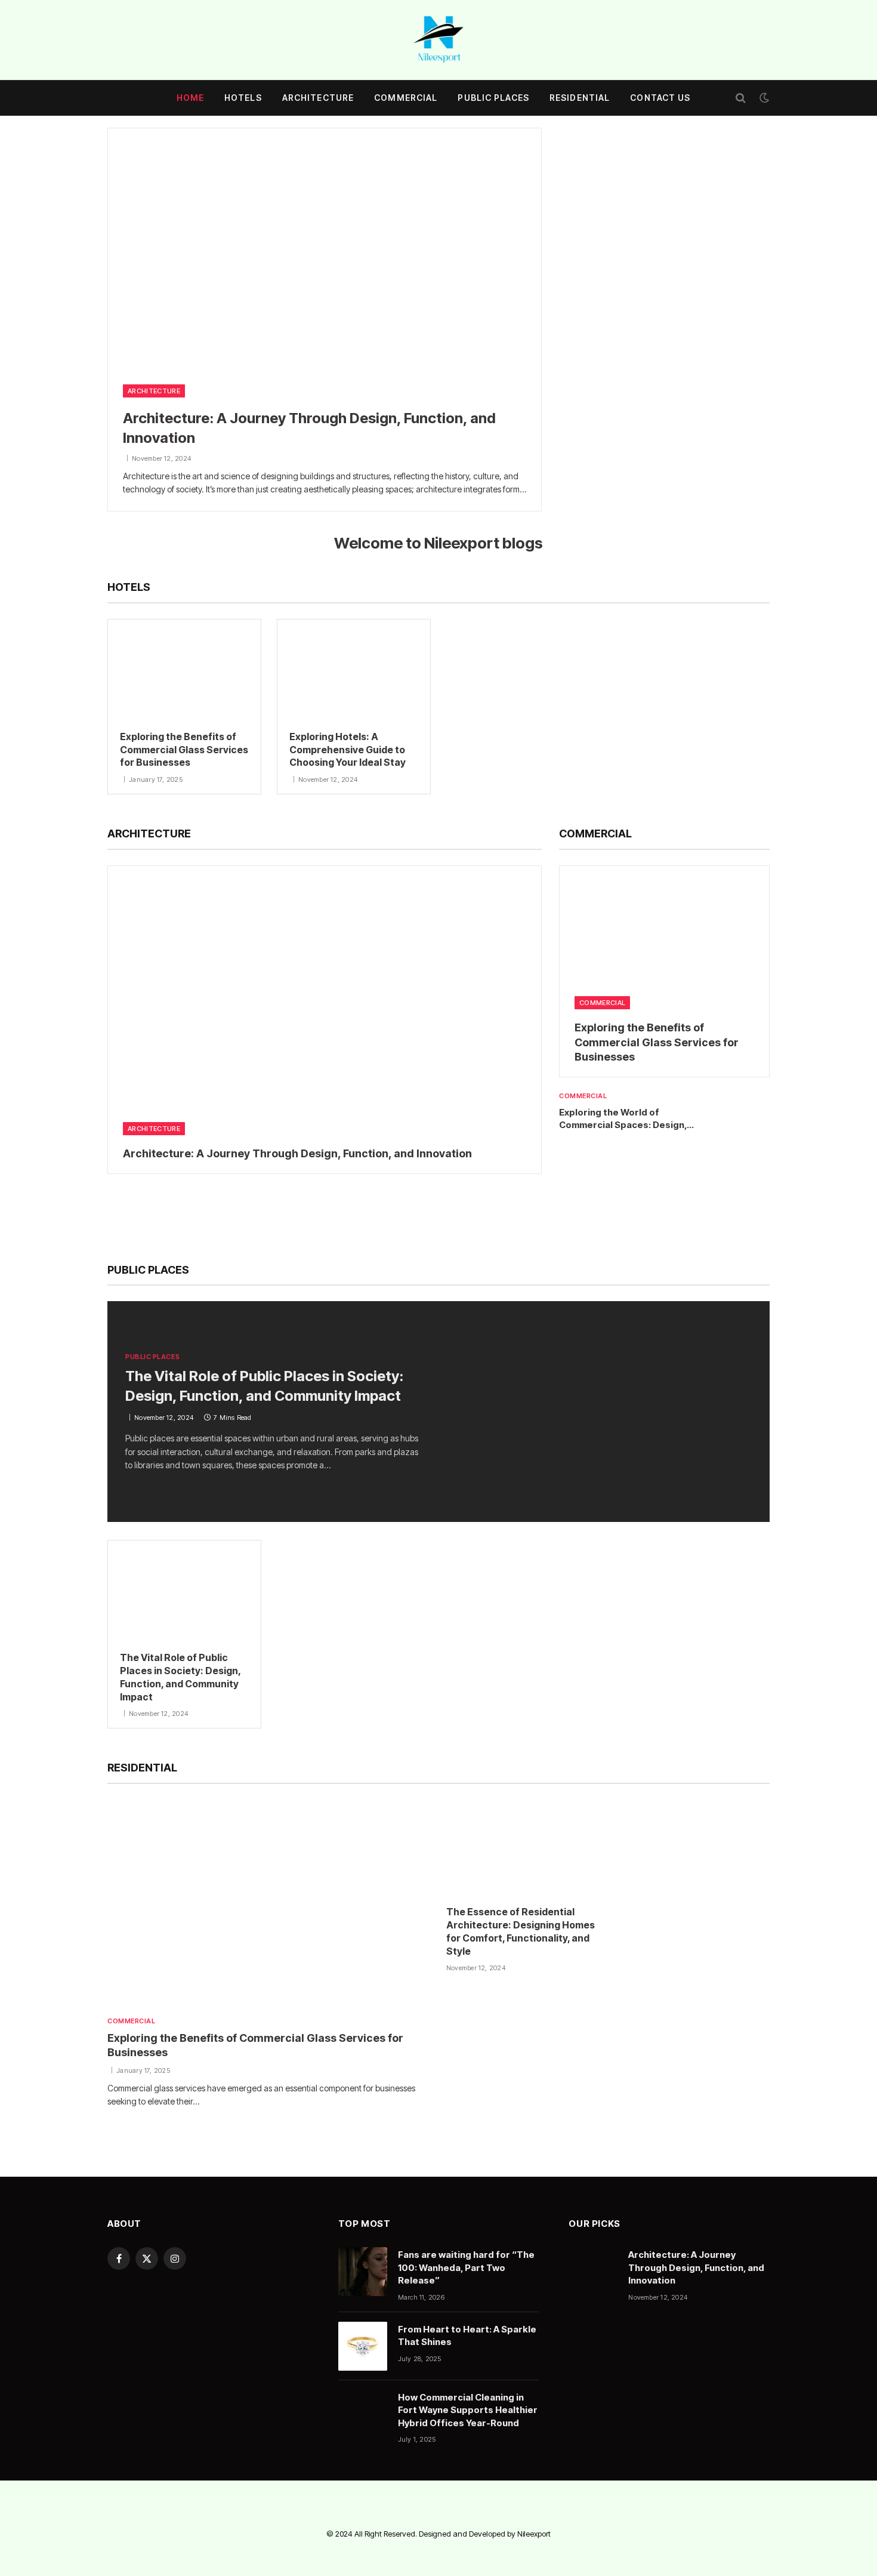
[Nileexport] (438, 40)
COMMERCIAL (406, 98)
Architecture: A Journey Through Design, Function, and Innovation (309, 428)
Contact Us (660, 98)
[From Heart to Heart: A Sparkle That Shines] (363, 2346)
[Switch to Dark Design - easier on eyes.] (763, 98)
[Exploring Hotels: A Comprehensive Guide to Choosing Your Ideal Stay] (354, 669)
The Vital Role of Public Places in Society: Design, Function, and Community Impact (264, 1386)
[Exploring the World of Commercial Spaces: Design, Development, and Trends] (745, 1114)
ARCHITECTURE (318, 98)
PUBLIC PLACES (493, 98)
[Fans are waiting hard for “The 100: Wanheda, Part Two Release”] (363, 2272)
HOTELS (243, 98)
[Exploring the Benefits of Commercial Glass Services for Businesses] (184, 669)
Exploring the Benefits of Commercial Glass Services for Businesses (184, 750)
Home (190, 98)
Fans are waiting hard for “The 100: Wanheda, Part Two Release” (466, 2267)
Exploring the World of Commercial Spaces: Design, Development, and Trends (623, 1119)
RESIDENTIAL (580, 98)
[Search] (741, 98)
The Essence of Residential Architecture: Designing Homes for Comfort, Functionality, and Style (521, 1931)
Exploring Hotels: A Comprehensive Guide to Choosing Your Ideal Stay (348, 750)
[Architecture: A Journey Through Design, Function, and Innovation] (325, 250)
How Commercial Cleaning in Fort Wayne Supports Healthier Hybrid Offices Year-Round (468, 2410)
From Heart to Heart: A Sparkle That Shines (467, 2335)
